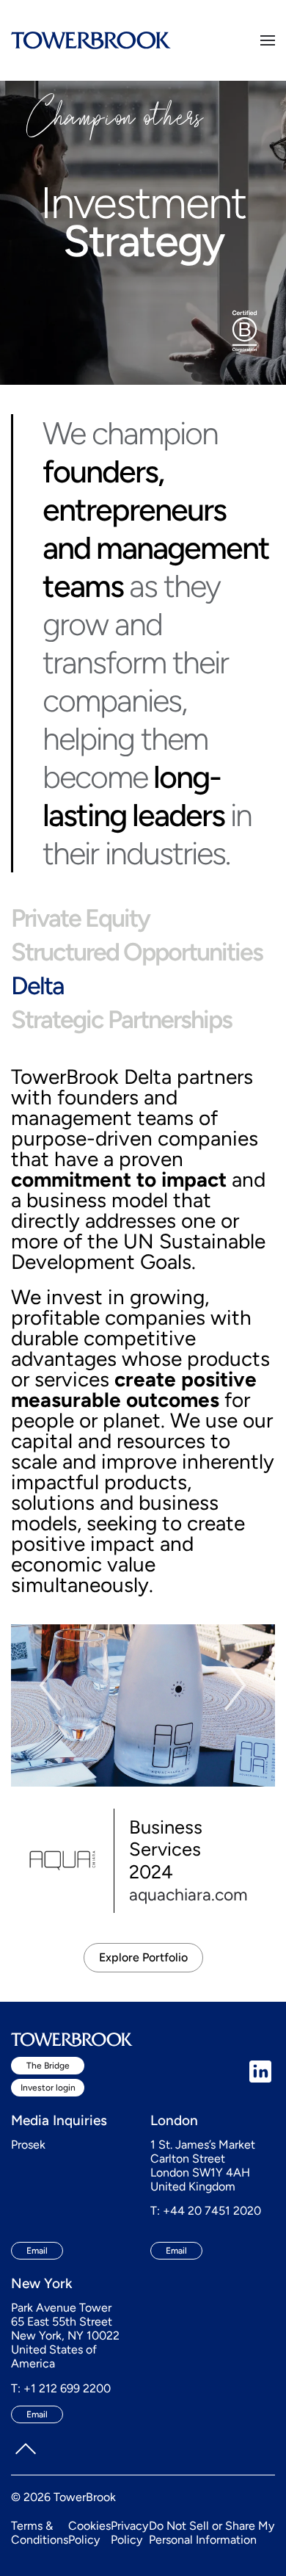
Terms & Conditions (40, 2533)
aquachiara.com (188, 1895)
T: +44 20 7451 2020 (206, 2211)
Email (37, 2251)
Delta (37, 986)
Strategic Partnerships (121, 1020)
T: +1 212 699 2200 (61, 2388)
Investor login (48, 2088)
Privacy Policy (129, 2533)
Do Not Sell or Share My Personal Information (212, 2533)
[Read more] (143, 1704)
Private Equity (80, 918)
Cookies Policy (89, 2533)
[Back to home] (91, 40)
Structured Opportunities (137, 952)
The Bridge (48, 2066)
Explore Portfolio (143, 1957)
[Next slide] (236, 1685)
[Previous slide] (49, 1685)
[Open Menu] (268, 40)
